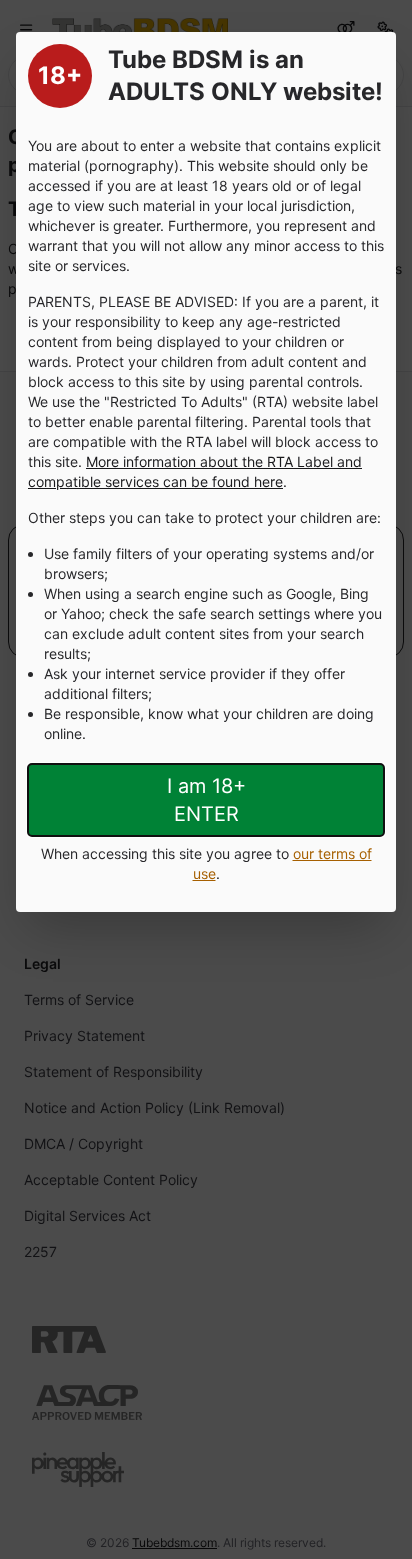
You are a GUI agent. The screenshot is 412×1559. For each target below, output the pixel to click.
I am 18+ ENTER (206, 800)
